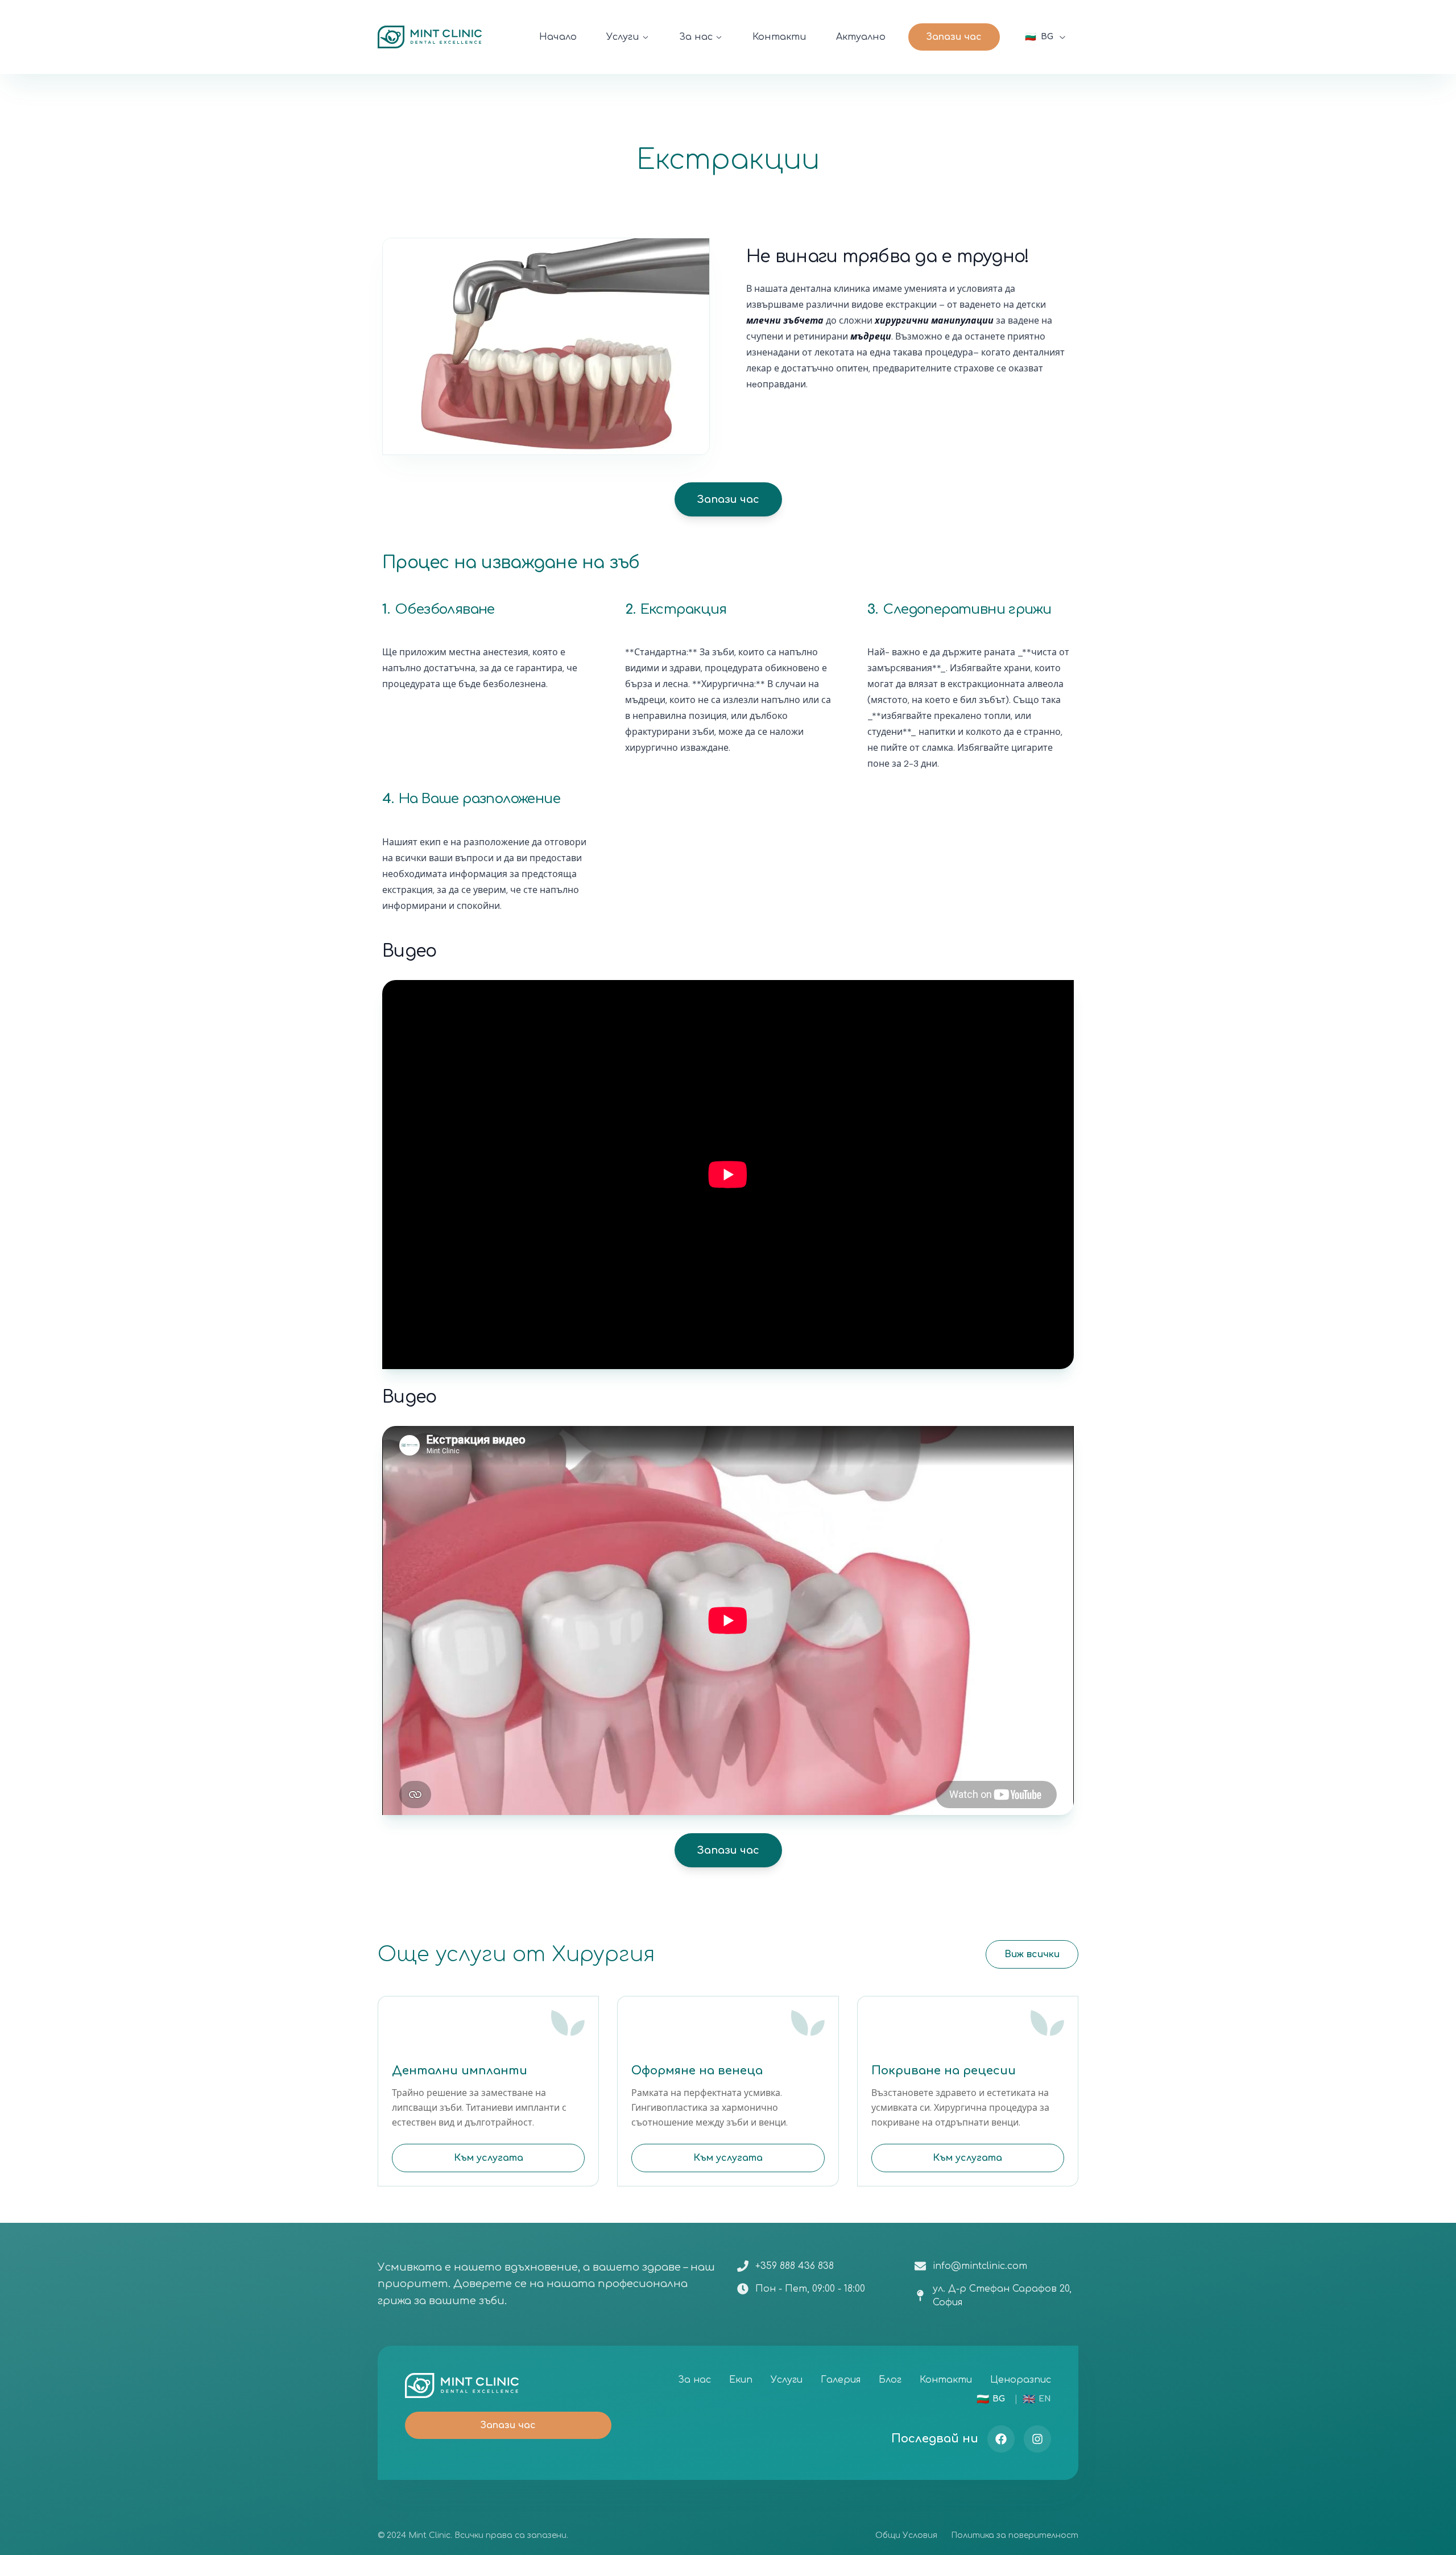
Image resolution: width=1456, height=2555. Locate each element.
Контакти (779, 37)
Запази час (954, 37)
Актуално (861, 37)
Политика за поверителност (1015, 2535)
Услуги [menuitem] (623, 37)
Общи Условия (906, 2535)
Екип (741, 2380)
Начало (558, 37)
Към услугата (489, 2158)
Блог (890, 2380)
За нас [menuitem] (696, 37)
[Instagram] (1037, 2439)
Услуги (787, 2380)
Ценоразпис (1021, 2380)
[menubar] (804, 37)
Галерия (841, 2380)
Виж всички (1032, 1954)
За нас (694, 2380)
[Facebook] (1001, 2439)
